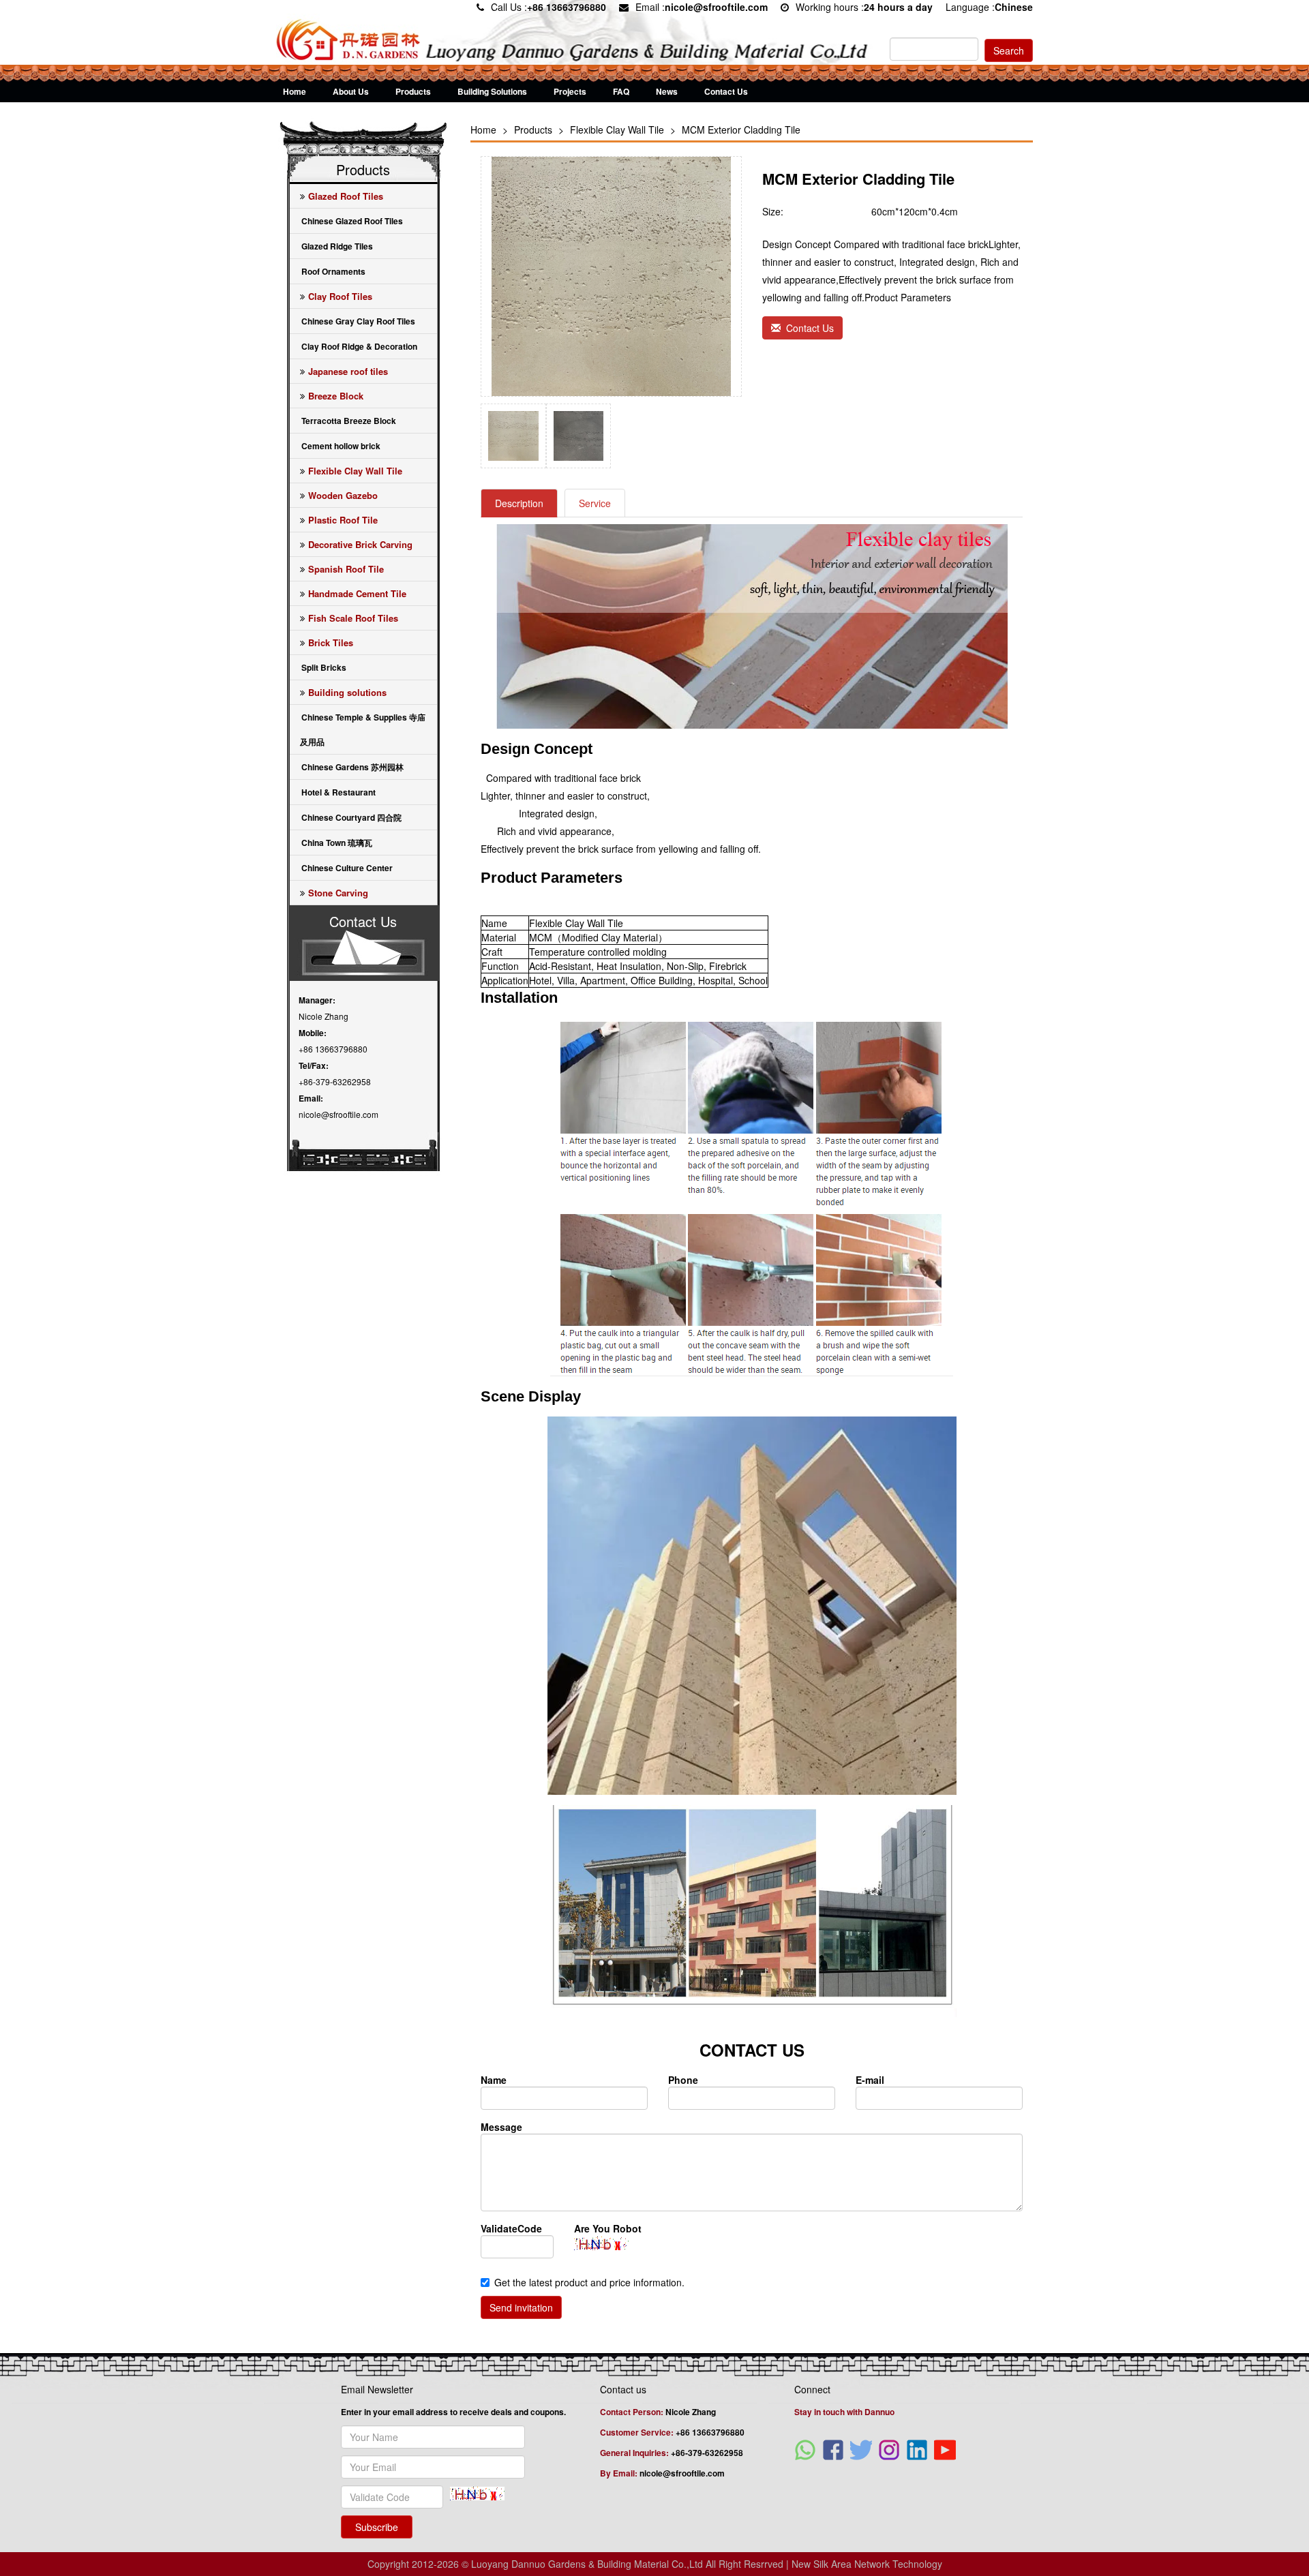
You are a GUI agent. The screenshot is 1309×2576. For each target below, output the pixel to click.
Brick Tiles (331, 642)
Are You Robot (608, 2228)
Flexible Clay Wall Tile (355, 471)
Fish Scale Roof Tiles (353, 618)
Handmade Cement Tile (357, 593)
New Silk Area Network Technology (867, 2564)
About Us (351, 91)
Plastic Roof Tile (343, 520)
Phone (683, 2080)
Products (413, 91)
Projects (570, 91)
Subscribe (377, 2527)
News (667, 91)
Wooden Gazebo (343, 495)
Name (494, 2080)
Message (501, 2127)
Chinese (1014, 7)
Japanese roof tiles (348, 371)
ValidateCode (511, 2228)
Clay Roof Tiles (340, 296)
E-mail (870, 2080)
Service (595, 503)
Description (519, 503)
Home (295, 91)
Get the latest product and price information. (589, 2282)
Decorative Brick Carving (360, 544)
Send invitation (521, 2307)
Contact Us (726, 91)
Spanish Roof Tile (346, 569)
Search (1009, 50)
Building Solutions (492, 91)
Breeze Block (336, 396)
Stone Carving (338, 893)
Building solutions (347, 692)
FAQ (621, 91)
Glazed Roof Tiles (346, 196)
